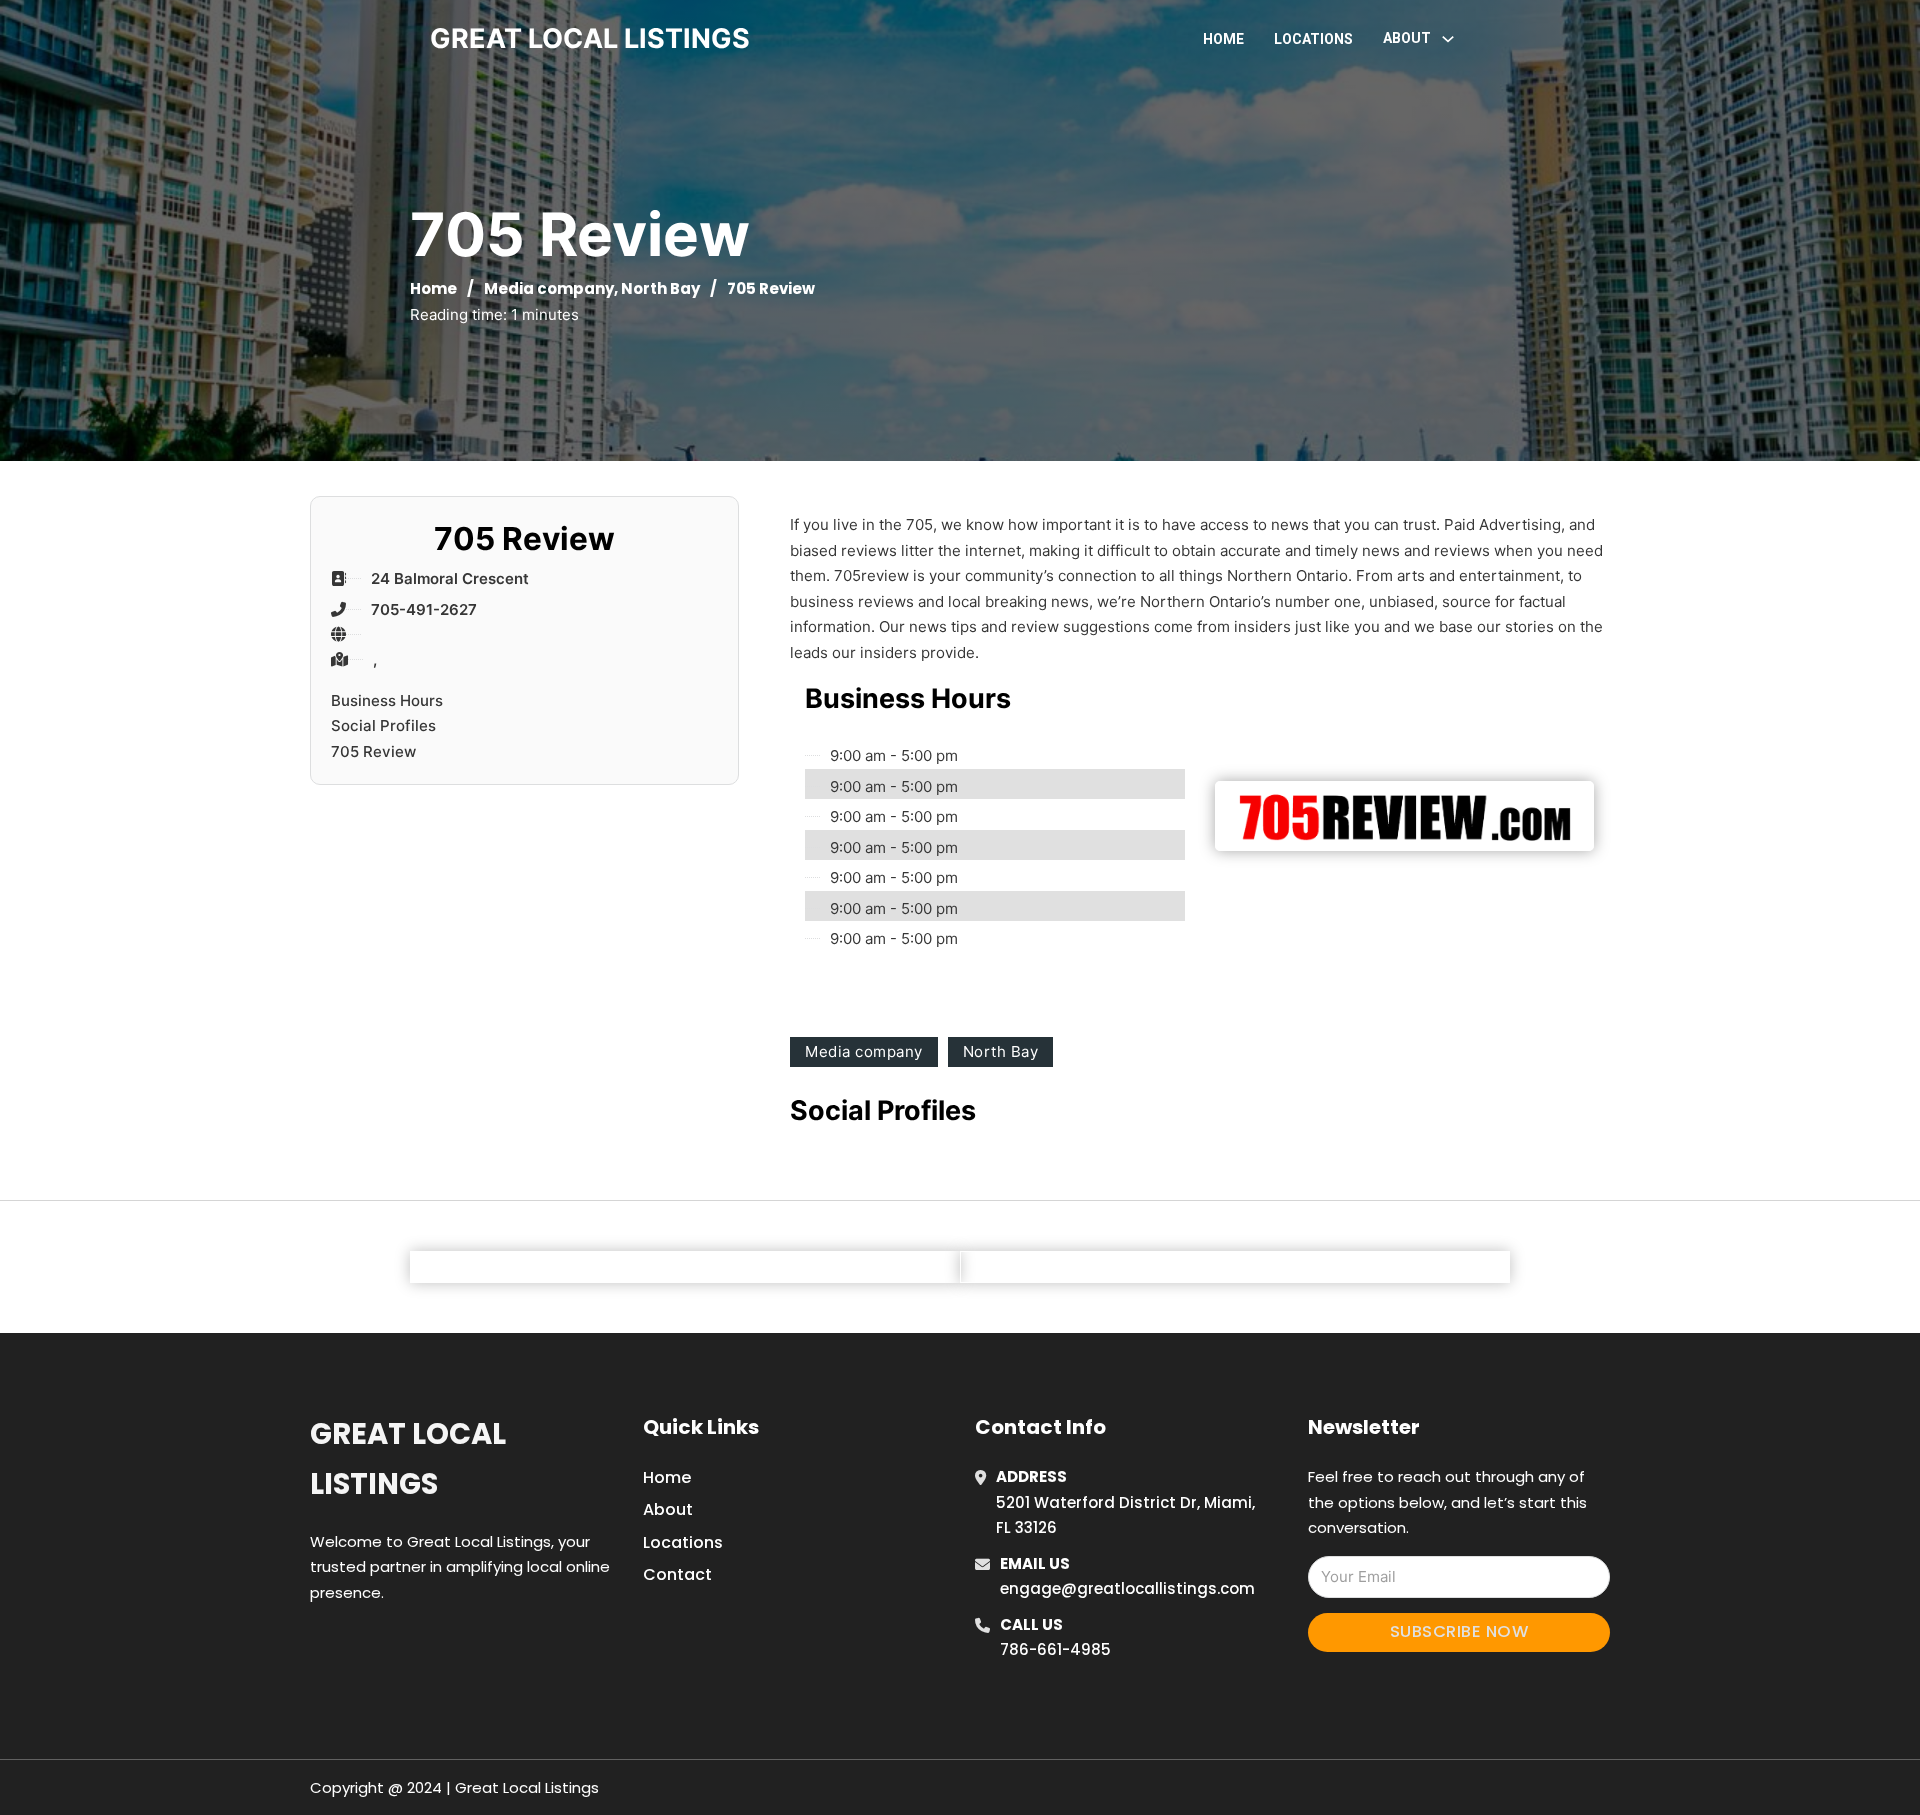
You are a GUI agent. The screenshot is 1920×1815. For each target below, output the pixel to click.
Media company (549, 288)
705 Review (373, 751)
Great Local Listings (408, 1458)
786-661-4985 (1055, 1649)
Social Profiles (383, 725)
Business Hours (387, 700)
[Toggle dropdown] (1448, 39)
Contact (677, 1574)
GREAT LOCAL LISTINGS (590, 38)
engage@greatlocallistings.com (1127, 1588)
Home (1223, 39)
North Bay (660, 288)
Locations (1313, 39)
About (668, 1509)
